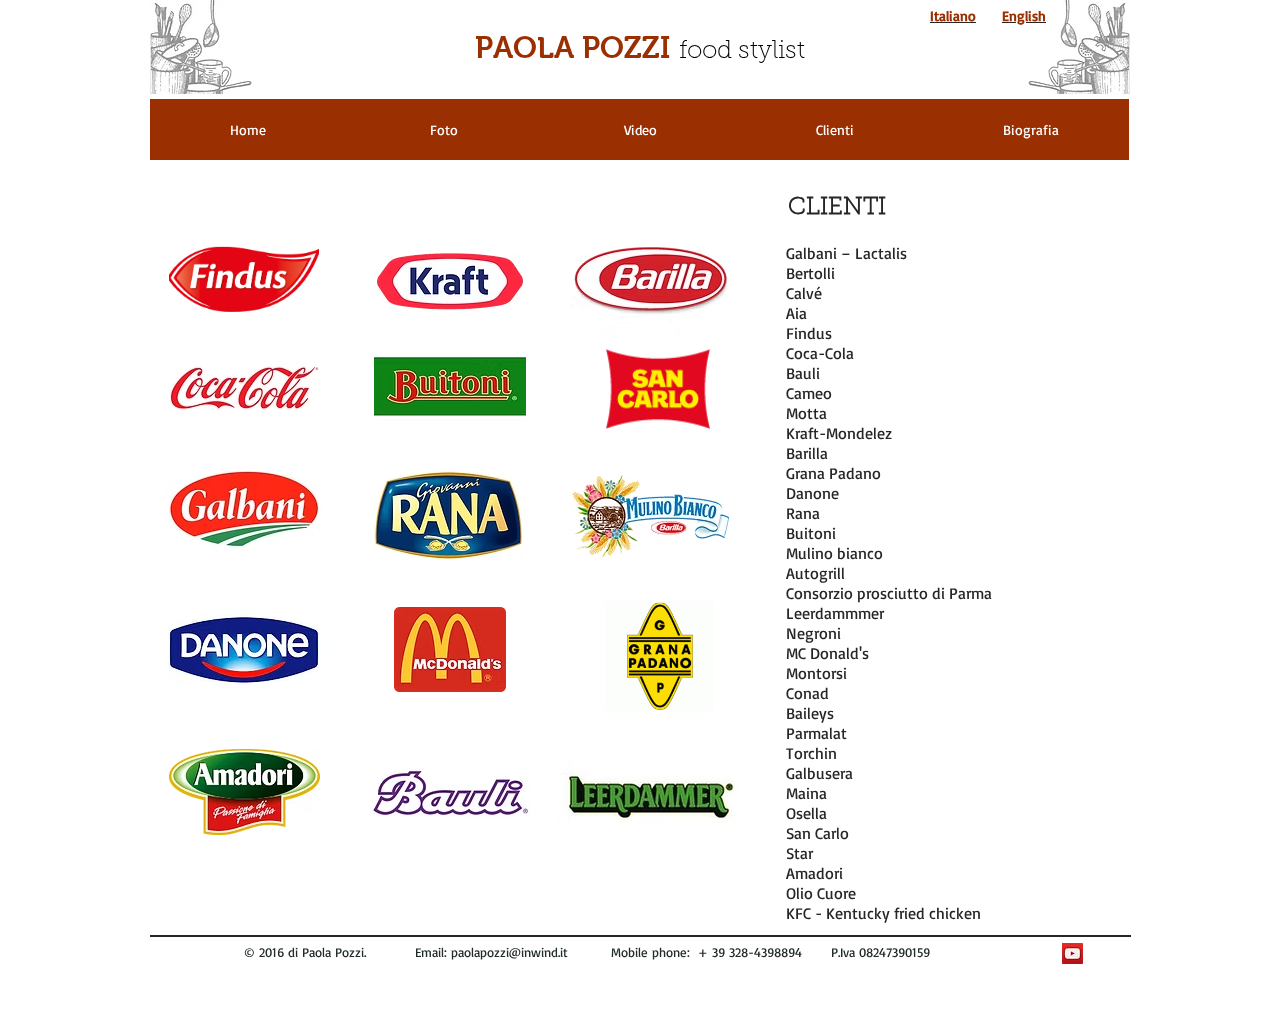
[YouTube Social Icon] (1072, 953)
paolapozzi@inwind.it (509, 952)
